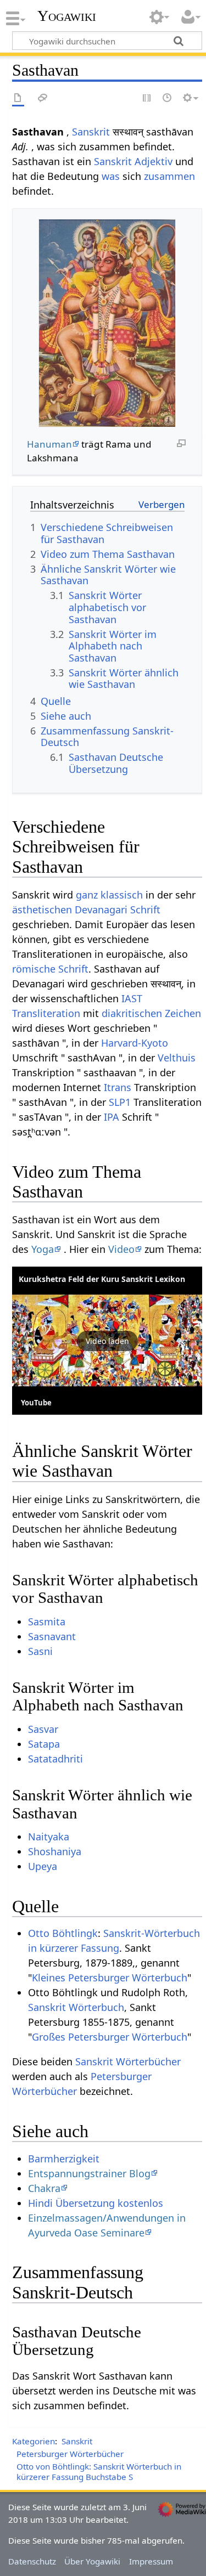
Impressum (151, 2561)
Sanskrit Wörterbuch (76, 2007)
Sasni (40, 1651)
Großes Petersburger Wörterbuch (110, 2037)
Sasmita (47, 1622)
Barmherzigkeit (64, 2159)
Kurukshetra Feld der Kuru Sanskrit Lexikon (102, 1279)
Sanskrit (91, 132)
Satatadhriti (55, 1759)
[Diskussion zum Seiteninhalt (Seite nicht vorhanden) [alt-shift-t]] (43, 98)
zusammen (169, 176)
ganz (87, 895)
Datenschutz (32, 2561)
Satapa (44, 1744)
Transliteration (46, 1013)
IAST (132, 998)
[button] (107, 1341)
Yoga (43, 1249)
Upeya (43, 1866)
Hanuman (49, 444)
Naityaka (49, 1837)
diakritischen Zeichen (151, 1013)
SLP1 (120, 1102)
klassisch (122, 895)
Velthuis (177, 1058)
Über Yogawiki (92, 2561)
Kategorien (34, 2441)
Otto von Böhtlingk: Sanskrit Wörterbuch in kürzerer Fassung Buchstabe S (99, 2472)
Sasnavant (52, 1636)
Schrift (145, 909)
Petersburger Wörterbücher (70, 2454)
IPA (112, 1117)
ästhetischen (42, 909)
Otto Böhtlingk (63, 1933)
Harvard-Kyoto (135, 1043)
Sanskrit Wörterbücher (128, 2061)
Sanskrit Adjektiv (133, 161)
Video (121, 1249)
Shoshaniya (55, 1851)
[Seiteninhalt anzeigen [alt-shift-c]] (18, 98)
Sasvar (43, 1729)
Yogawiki (67, 16)
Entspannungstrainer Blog (89, 2173)
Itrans (118, 1087)
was (111, 176)
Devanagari (101, 909)
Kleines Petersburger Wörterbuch (110, 1978)
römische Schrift (50, 969)
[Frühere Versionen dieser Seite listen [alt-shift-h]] (168, 98)
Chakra (44, 2188)
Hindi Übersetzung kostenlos (96, 2203)
